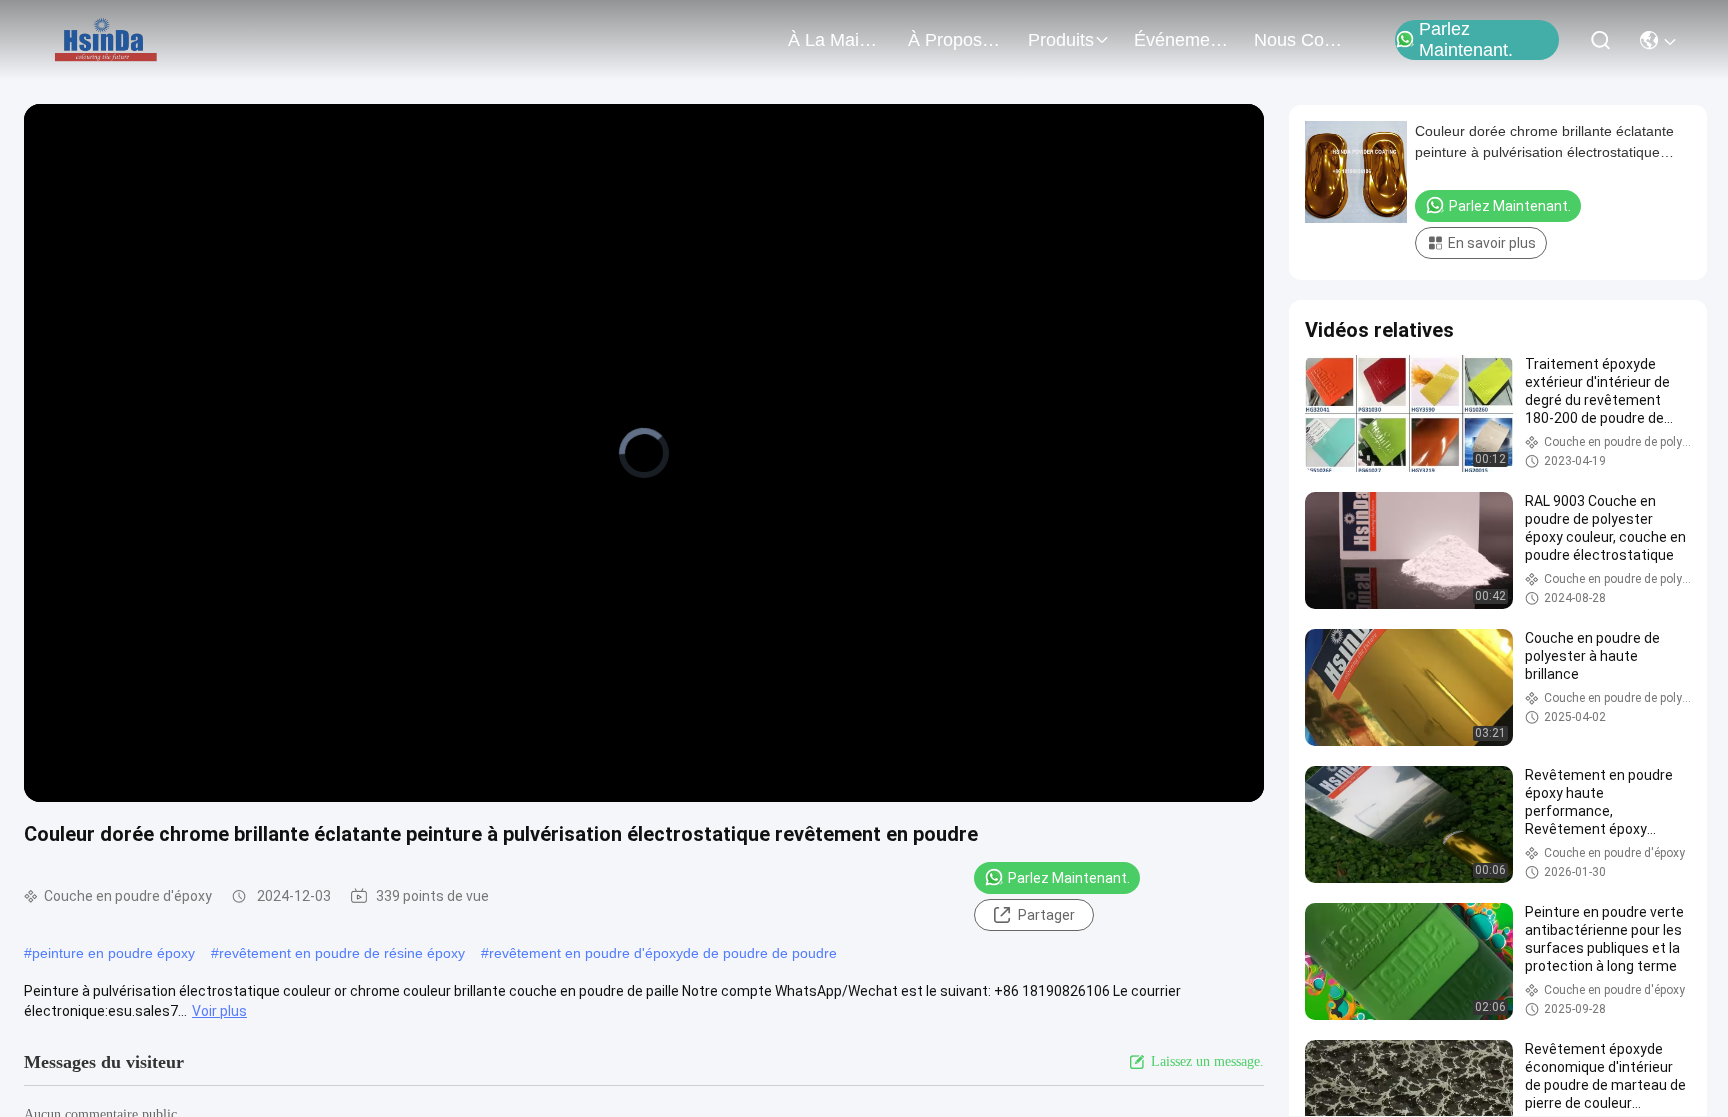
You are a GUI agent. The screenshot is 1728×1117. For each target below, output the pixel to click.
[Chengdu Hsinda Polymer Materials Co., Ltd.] (107, 40)
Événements (1182, 40)
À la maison (836, 40)
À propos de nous (956, 40)
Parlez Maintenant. (1466, 40)
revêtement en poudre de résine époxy (342, 953)
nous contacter (1302, 40)
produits (1061, 40)
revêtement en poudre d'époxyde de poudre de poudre (663, 953)
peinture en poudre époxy (113, 953)
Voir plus (219, 1011)
